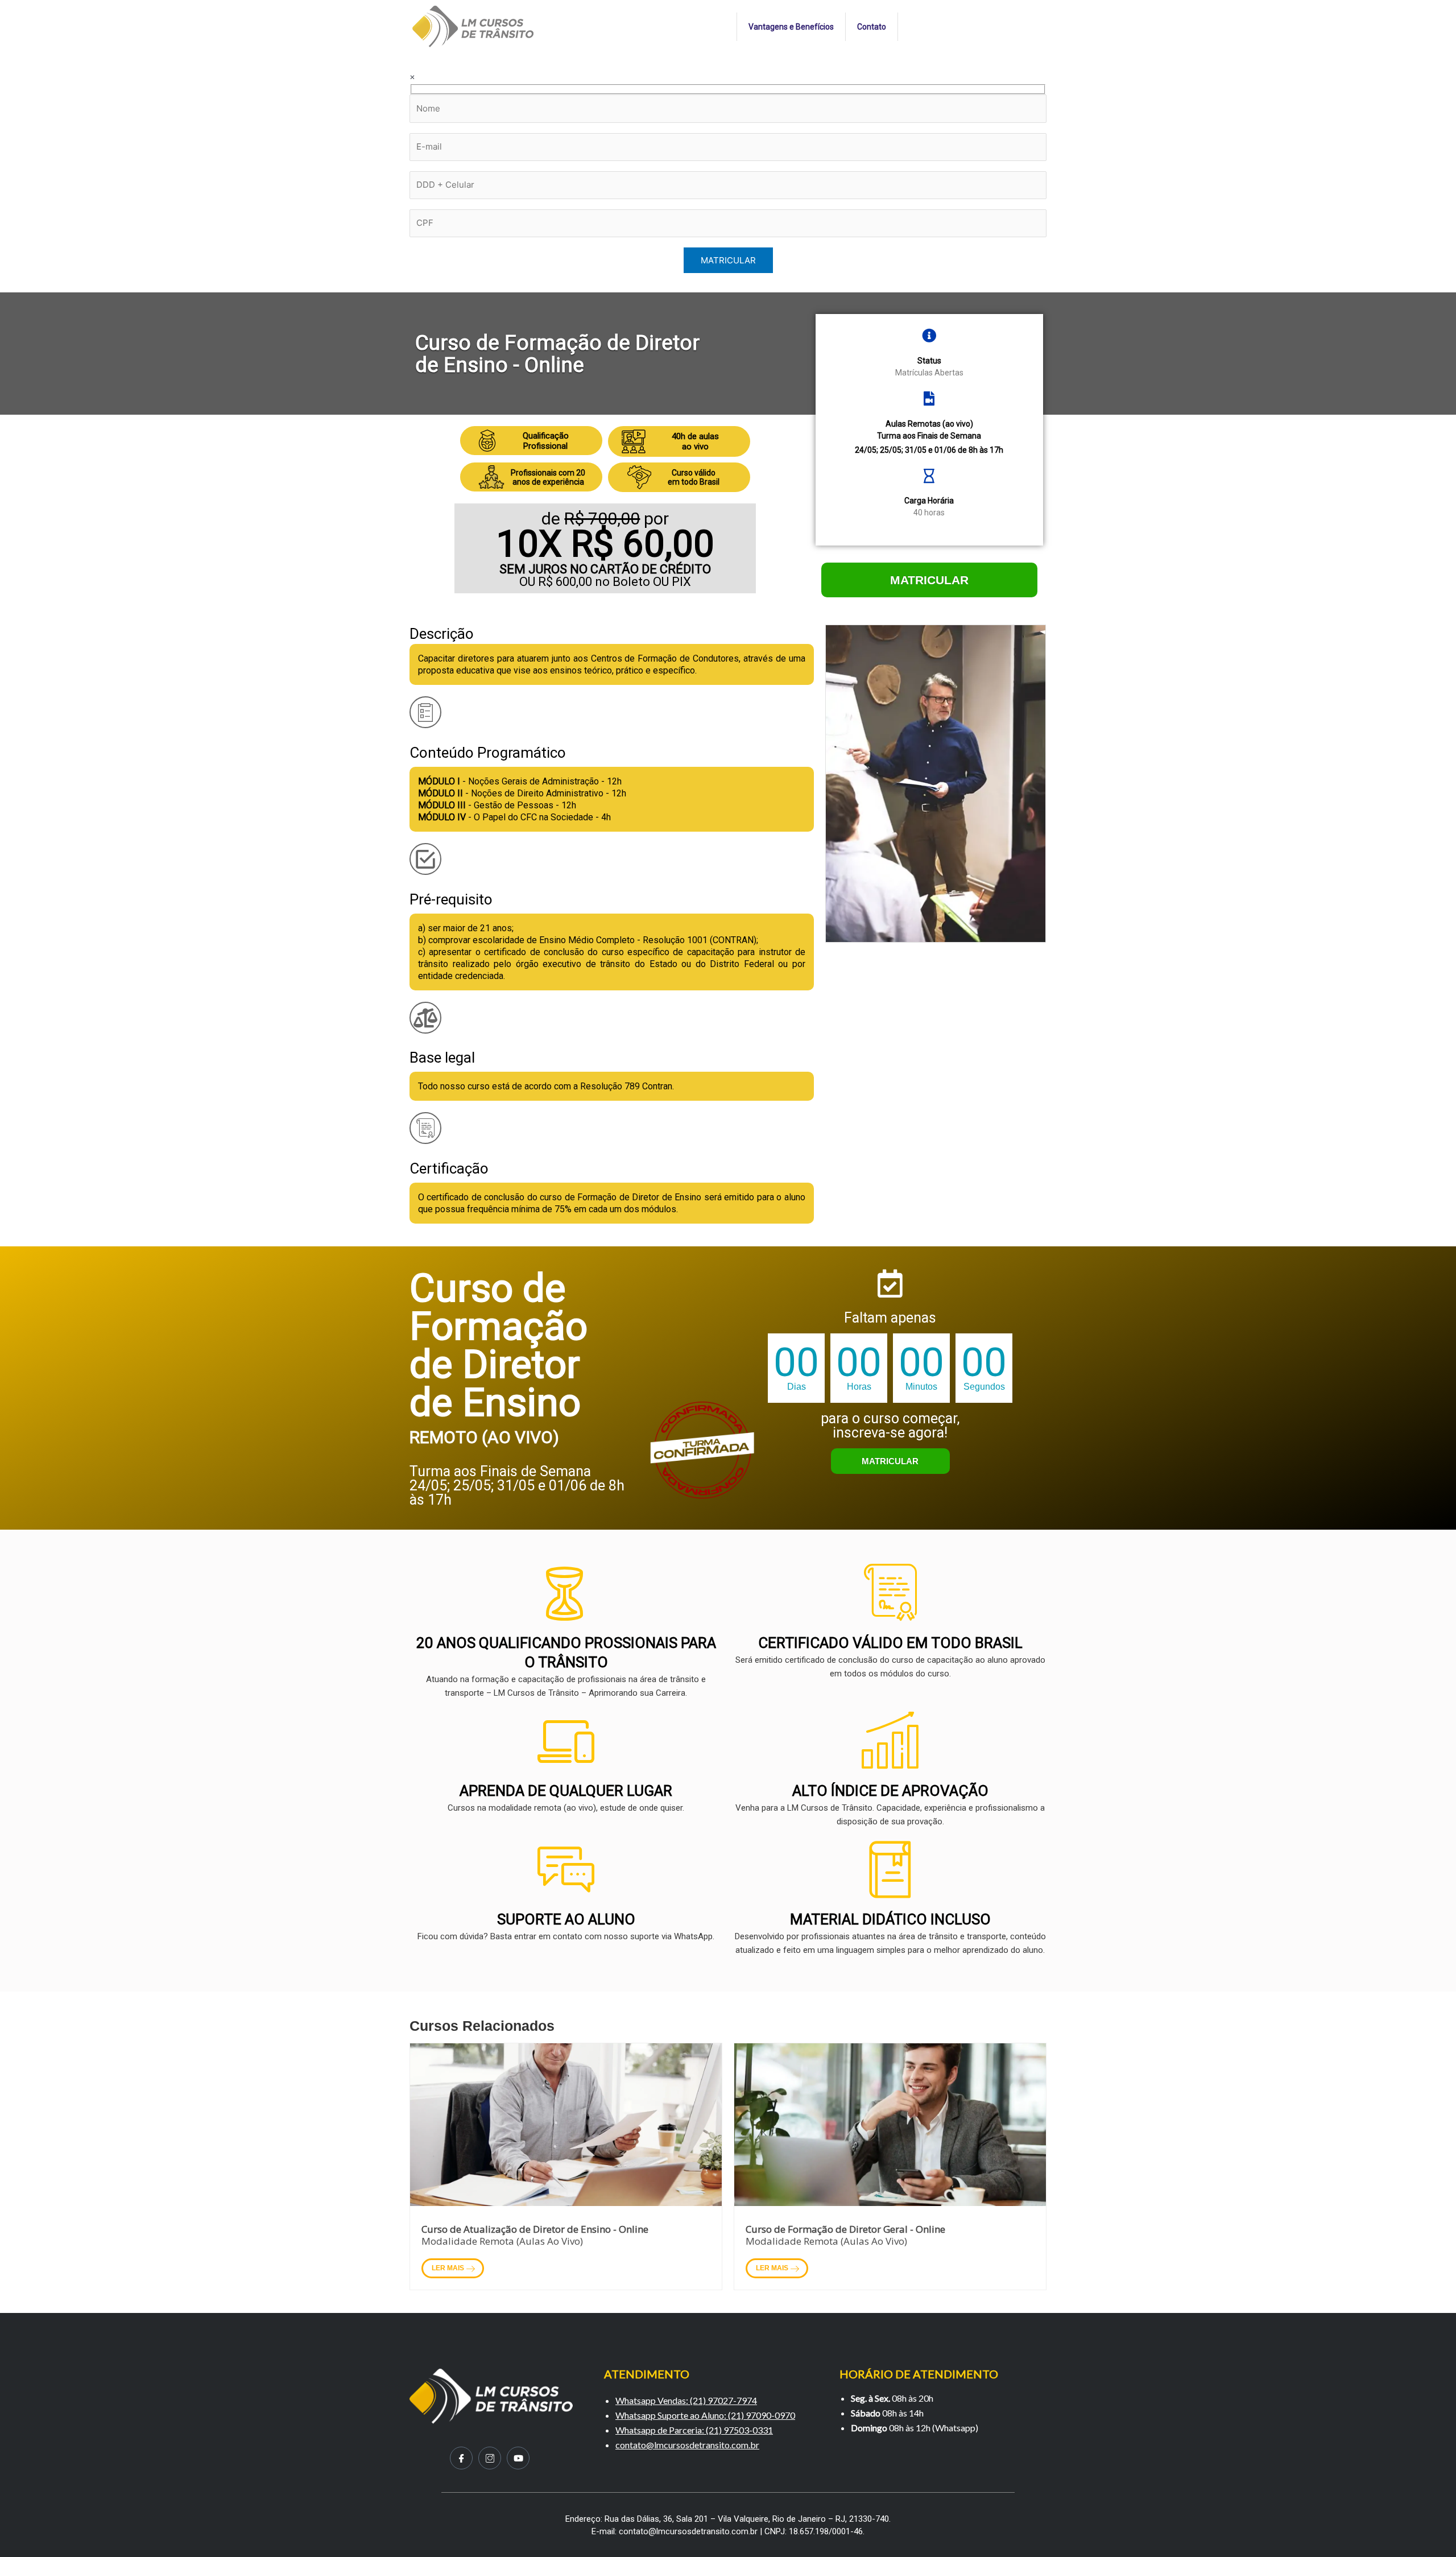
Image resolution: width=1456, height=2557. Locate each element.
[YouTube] (518, 2458)
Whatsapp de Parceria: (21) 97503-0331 (694, 2430)
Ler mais (449, 2268)
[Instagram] (490, 2458)
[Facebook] (461, 2458)
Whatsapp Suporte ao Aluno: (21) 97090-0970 (705, 2415)
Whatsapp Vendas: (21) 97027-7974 (686, 2400)
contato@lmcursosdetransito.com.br (687, 2445)
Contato (872, 27)
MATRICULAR (929, 580)
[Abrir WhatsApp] (1428, 2528)
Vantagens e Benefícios (791, 27)
